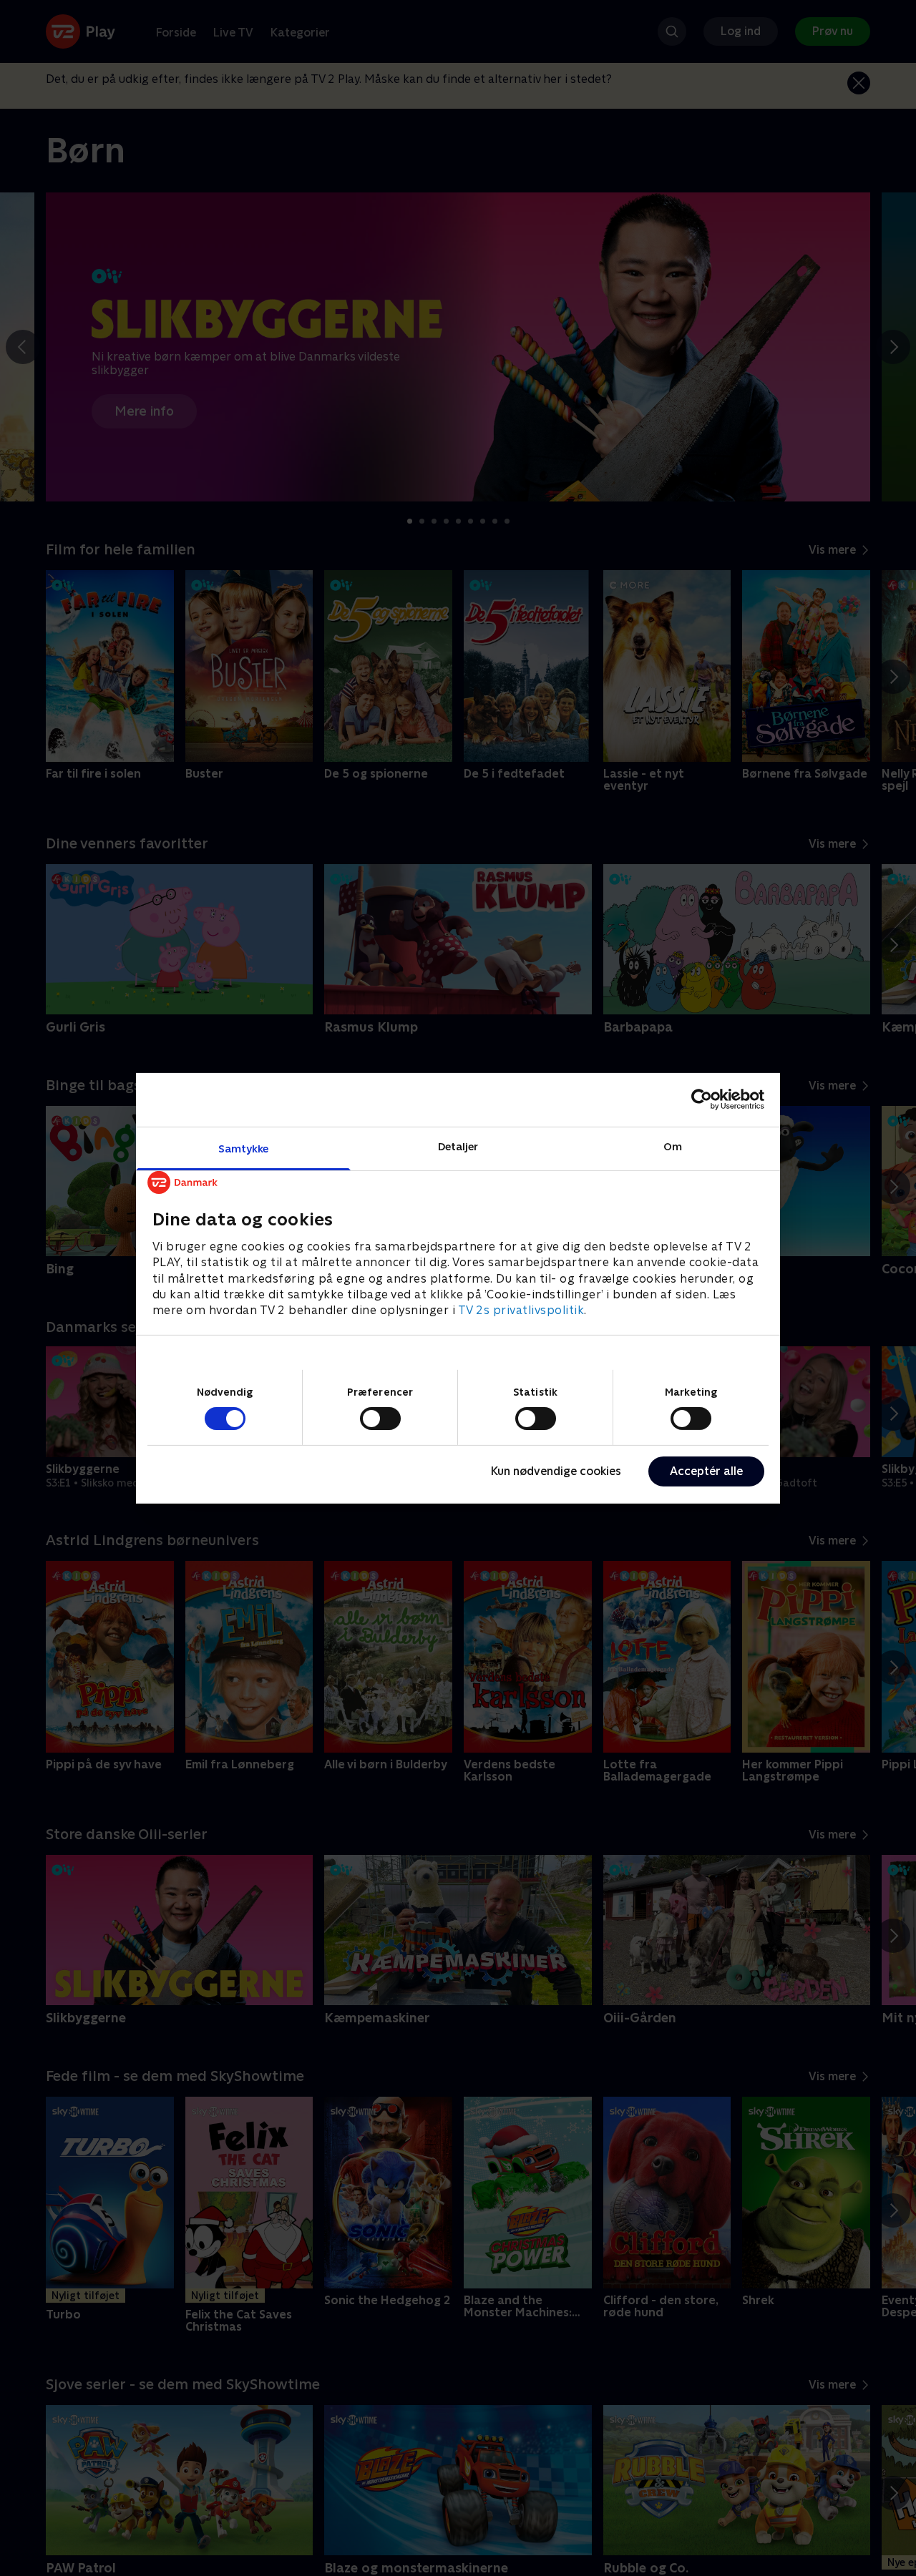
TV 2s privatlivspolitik (521, 1310)
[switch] (380, 1419)
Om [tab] (673, 1146)
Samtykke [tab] (244, 1148)
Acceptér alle (706, 1471)
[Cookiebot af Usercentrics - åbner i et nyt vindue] (702, 1100)
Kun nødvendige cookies (556, 1471)
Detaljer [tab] (458, 1146)
